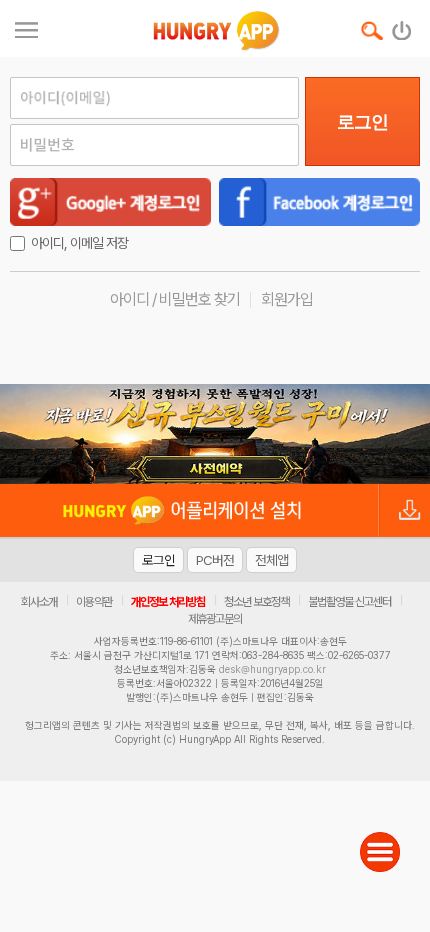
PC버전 (215, 560)
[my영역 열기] (26, 27)
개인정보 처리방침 (168, 602)
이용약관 (94, 602)
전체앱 (271, 560)
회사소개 (39, 602)
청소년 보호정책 (256, 602)
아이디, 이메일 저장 (79, 243)
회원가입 (287, 299)
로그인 (362, 122)
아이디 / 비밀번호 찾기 (175, 299)
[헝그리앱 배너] (215, 434)
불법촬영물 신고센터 (349, 602)
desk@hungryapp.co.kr (272, 669)
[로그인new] (402, 26)
